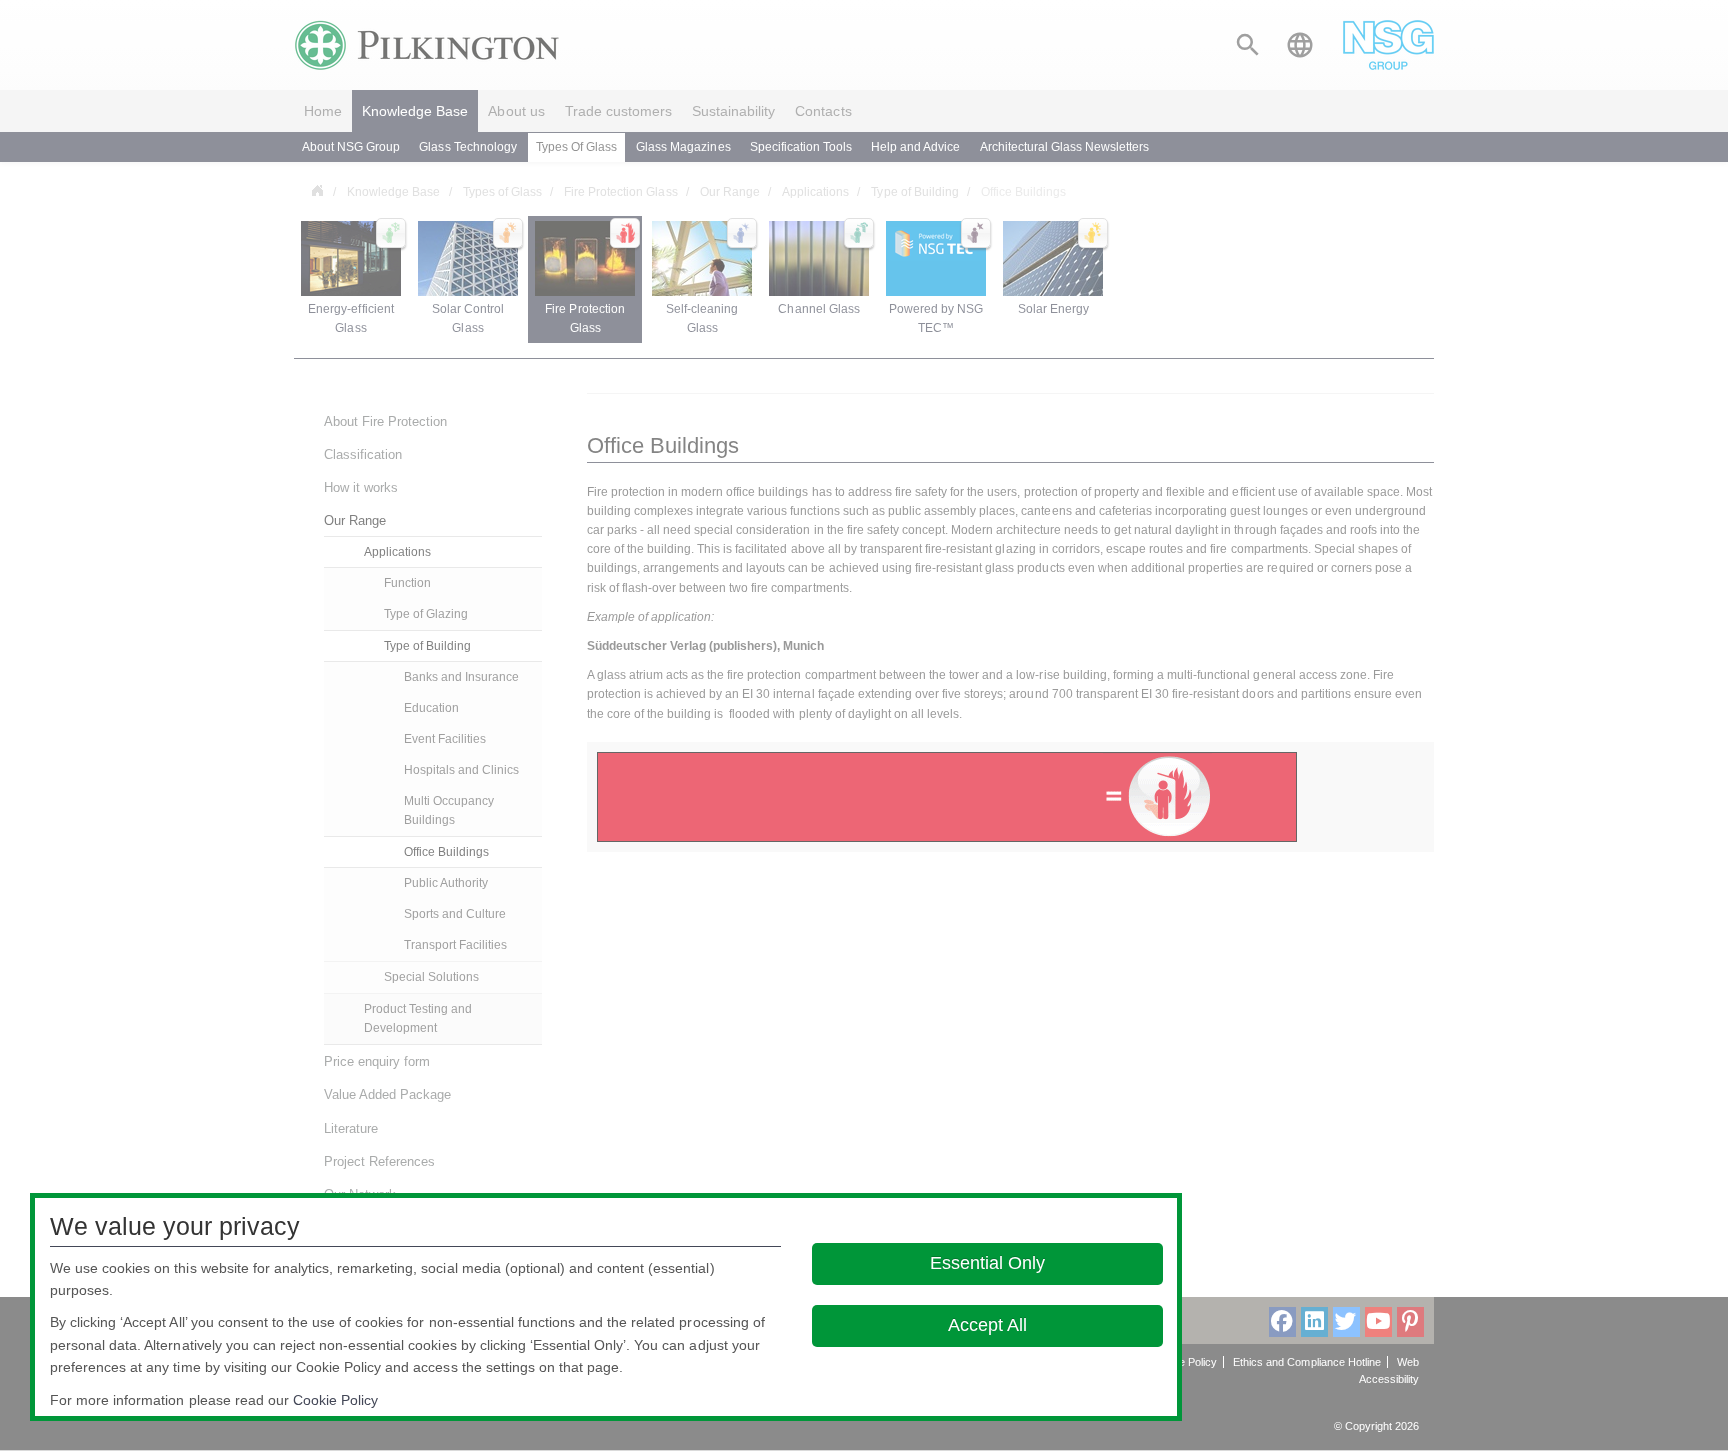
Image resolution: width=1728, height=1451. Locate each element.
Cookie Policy (335, 1400)
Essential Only (987, 1263)
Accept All (987, 1325)
